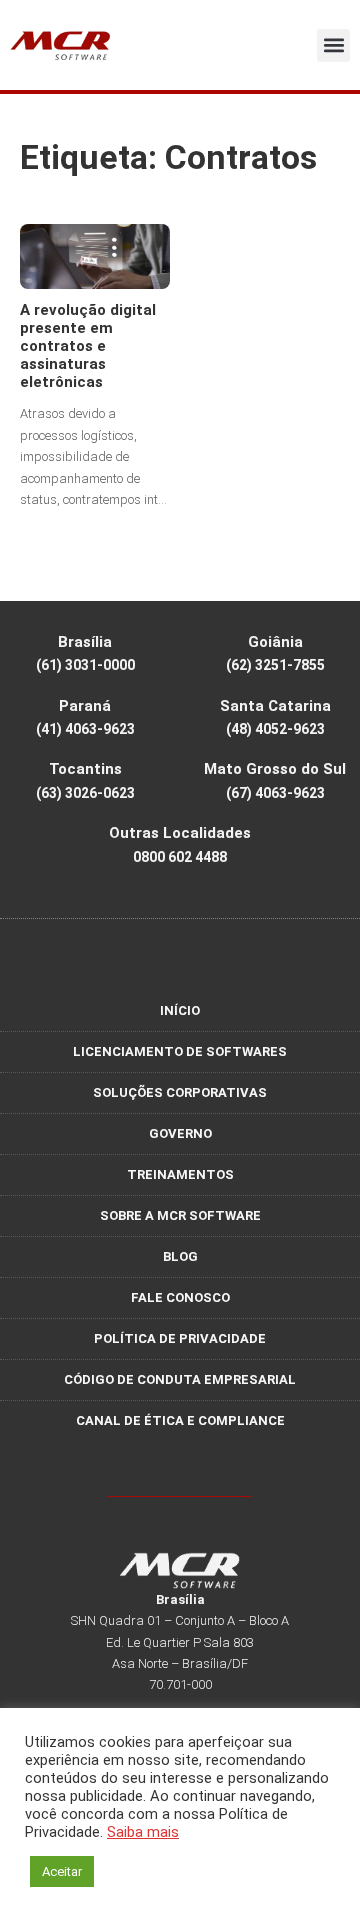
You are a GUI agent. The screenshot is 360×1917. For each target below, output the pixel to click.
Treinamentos (180, 1174)
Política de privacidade (180, 1338)
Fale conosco (180, 1297)
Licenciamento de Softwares (180, 1051)
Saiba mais (143, 1832)
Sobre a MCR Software (180, 1215)
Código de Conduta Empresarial (180, 1379)
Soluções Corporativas (180, 1092)
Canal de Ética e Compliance (180, 1420)
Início (180, 1010)
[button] (333, 45)
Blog (180, 1256)
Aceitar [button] (62, 1871)
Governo (180, 1133)
